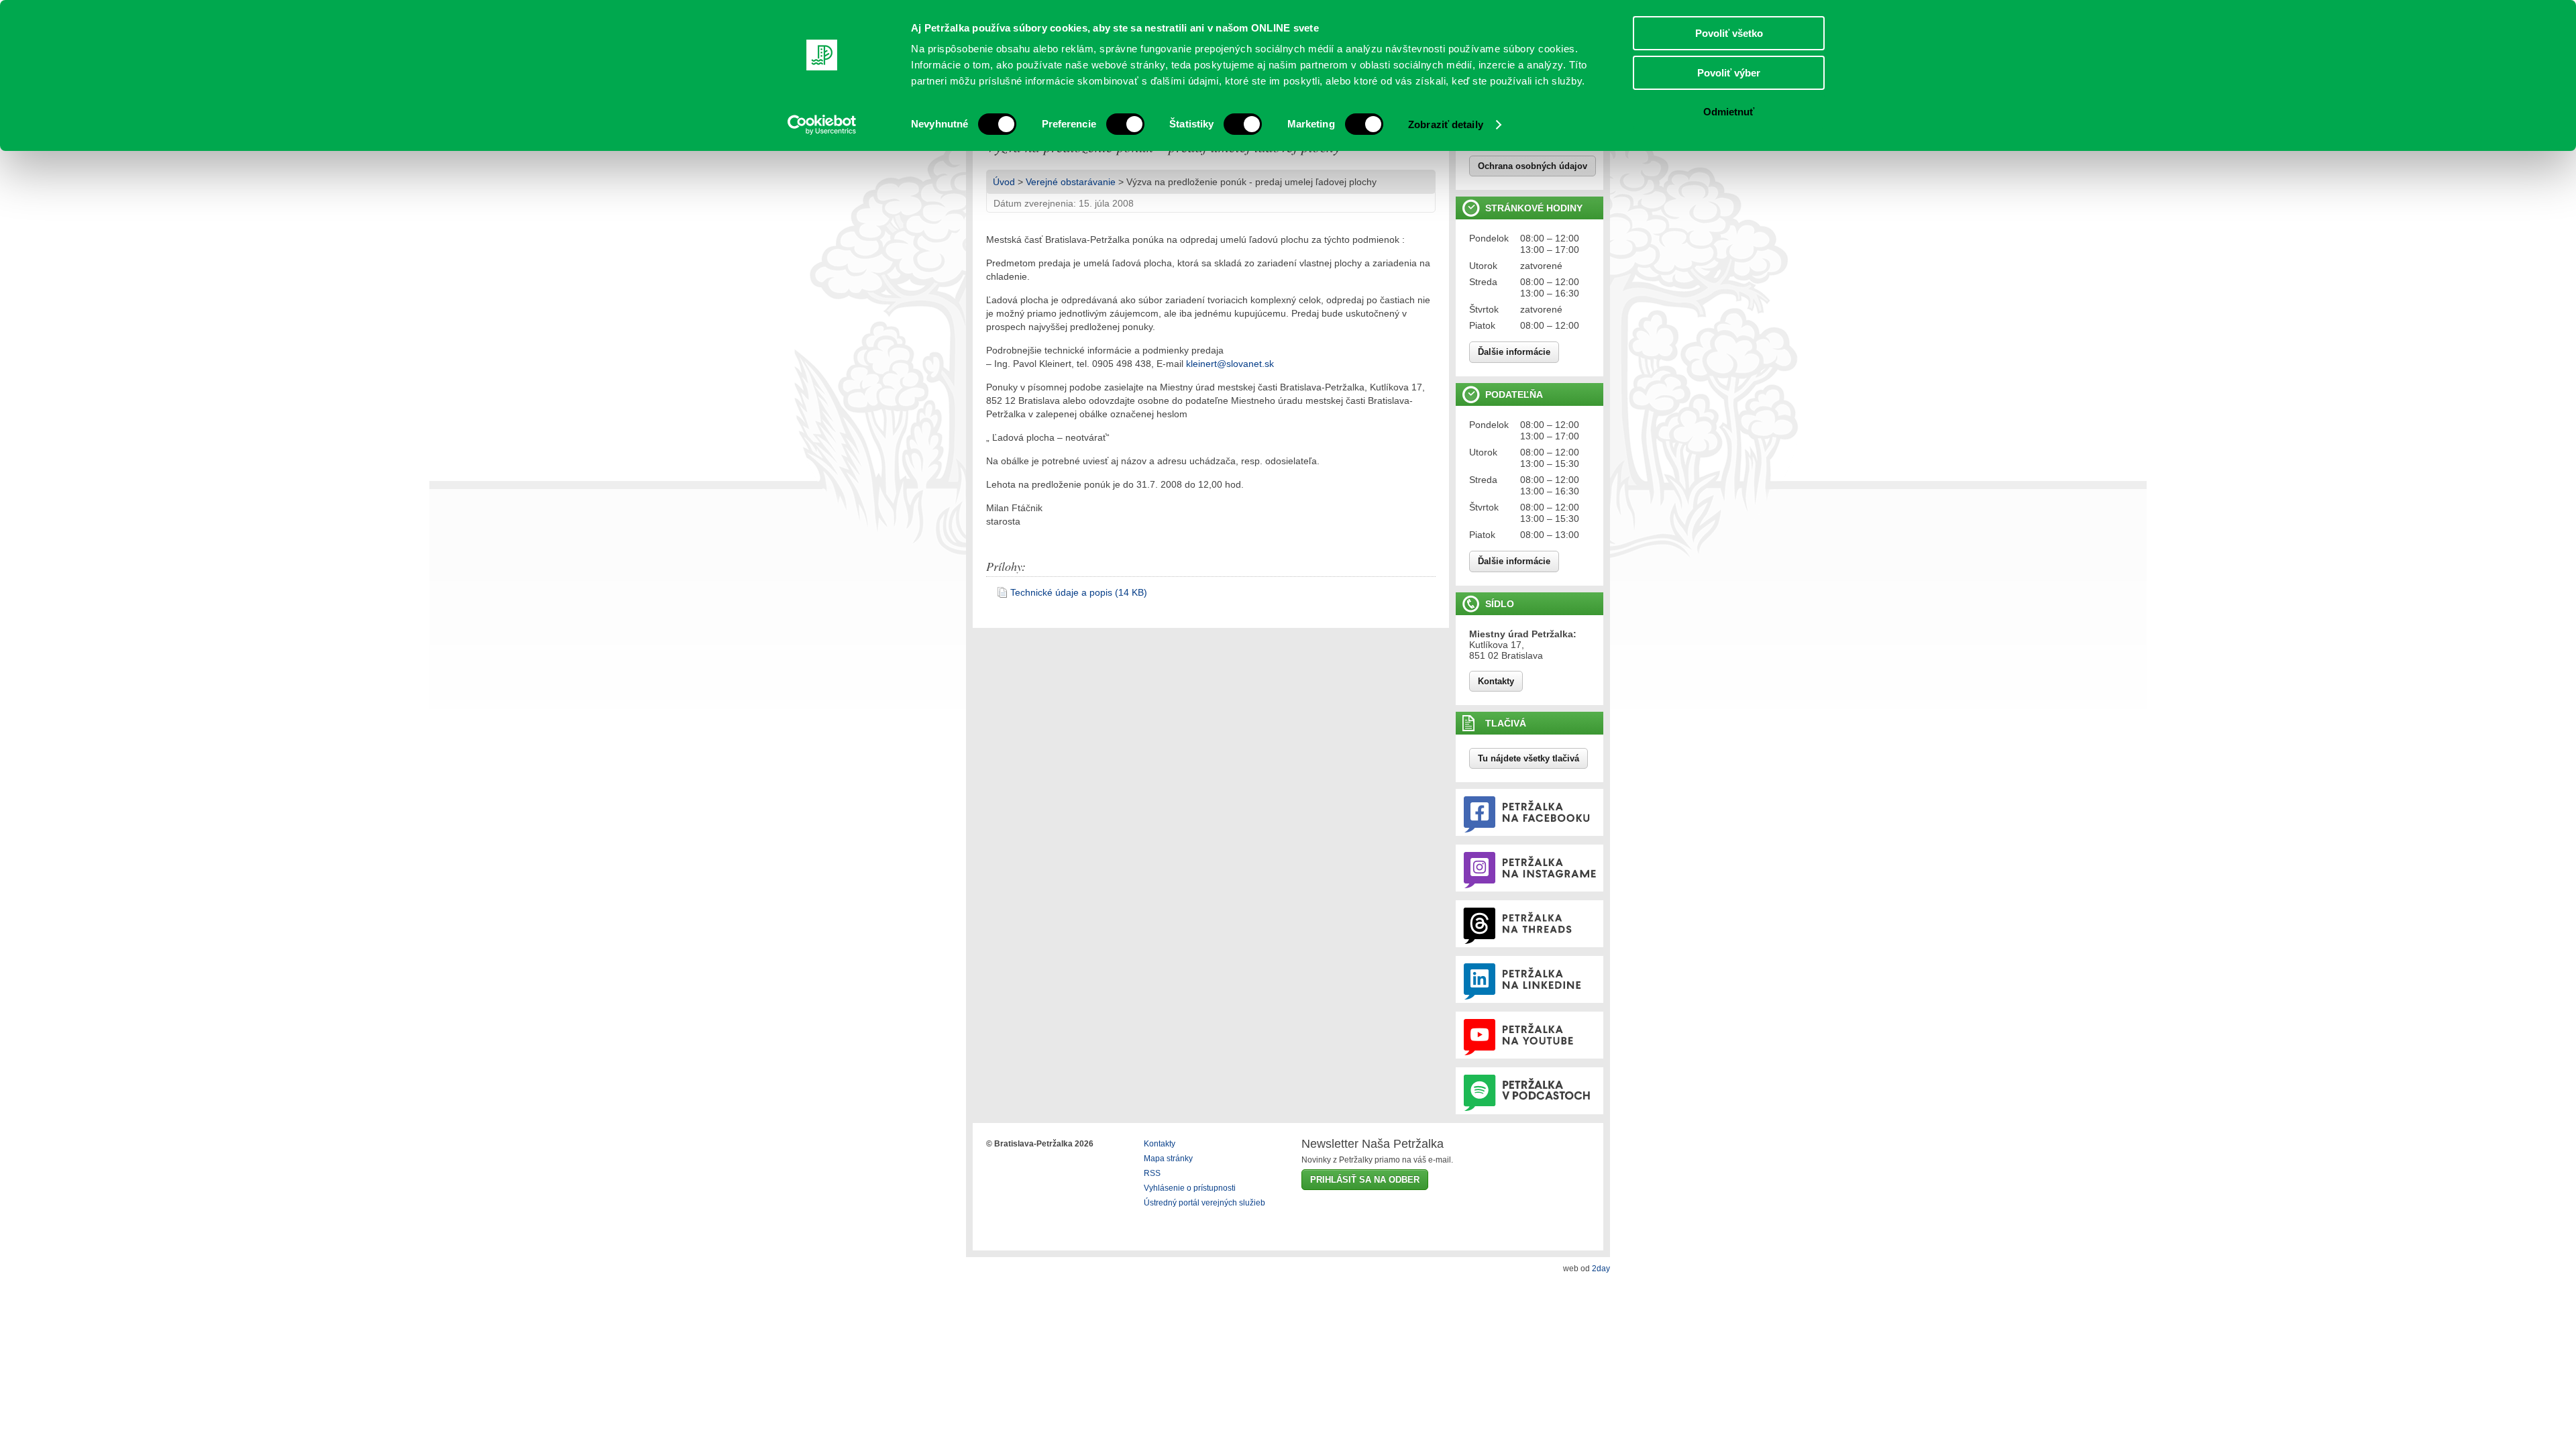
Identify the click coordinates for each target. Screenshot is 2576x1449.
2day (1601, 1269)
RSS (1152, 1173)
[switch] (1125, 124)
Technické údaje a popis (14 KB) (1079, 592)
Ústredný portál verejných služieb (1204, 1203)
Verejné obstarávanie (1071, 182)
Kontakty (1496, 681)
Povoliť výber (1729, 73)
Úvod (1004, 182)
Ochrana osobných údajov (1533, 166)
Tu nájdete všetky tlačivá (1528, 758)
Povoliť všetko (1729, 33)
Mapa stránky (1168, 1159)
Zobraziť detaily (1446, 124)
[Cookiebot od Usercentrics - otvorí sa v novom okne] (822, 125)
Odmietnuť (1729, 112)
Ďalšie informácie (1514, 352)
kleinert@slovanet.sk (1230, 364)
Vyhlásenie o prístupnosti (1190, 1188)
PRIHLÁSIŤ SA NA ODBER (1365, 1180)
